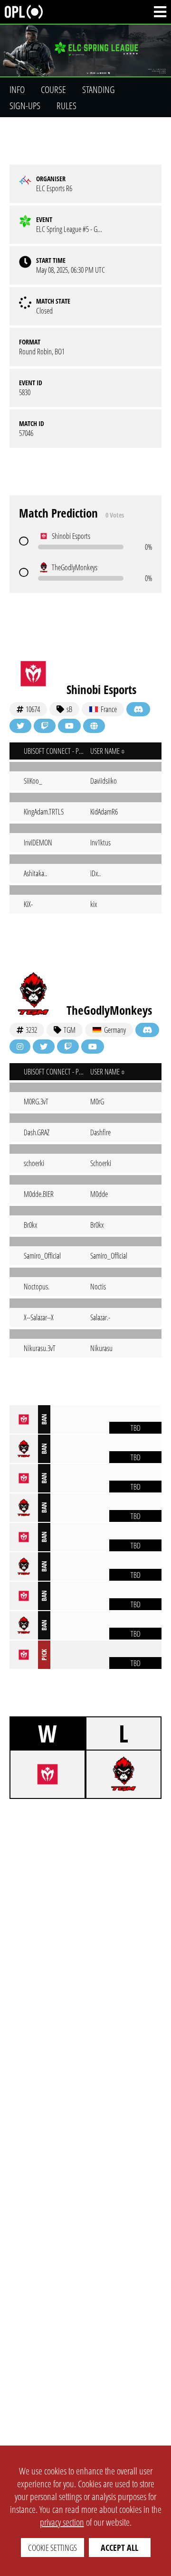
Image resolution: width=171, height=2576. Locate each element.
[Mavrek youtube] (69, 726)
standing (99, 89)
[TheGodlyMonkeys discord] (147, 1030)
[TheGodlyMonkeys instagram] (20, 1047)
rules (66, 106)
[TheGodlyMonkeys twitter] (44, 1047)
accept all (119, 2548)
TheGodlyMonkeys (109, 1010)
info (17, 89)
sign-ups (25, 106)
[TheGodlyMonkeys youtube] (93, 1047)
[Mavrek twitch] (45, 726)
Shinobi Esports (101, 689)
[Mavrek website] (94, 726)
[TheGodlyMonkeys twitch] (68, 1047)
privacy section (62, 2522)
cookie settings (52, 2548)
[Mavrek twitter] (20, 726)
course (53, 89)
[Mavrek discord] (138, 709)
